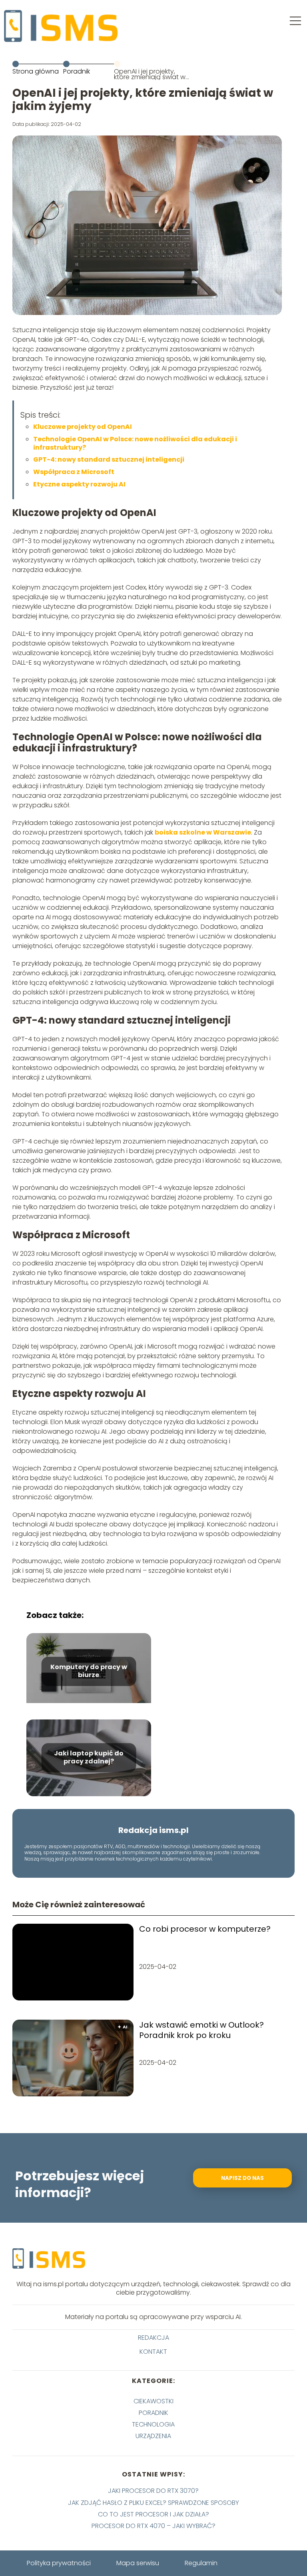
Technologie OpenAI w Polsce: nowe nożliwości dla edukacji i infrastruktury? (135, 443)
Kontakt (153, 2352)
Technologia (153, 2424)
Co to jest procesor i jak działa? (153, 2514)
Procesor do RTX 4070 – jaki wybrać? (153, 2526)
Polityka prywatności (59, 2563)
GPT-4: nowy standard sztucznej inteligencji (109, 459)
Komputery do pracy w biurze (89, 1672)
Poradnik (77, 71)
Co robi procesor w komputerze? (205, 1929)
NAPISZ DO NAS (242, 2178)
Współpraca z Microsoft (74, 472)
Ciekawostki (153, 2401)
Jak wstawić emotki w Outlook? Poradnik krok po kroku (201, 2030)
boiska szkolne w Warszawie (203, 832)
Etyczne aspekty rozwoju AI (79, 484)
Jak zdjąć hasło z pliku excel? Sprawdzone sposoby (153, 2503)
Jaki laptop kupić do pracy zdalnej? (89, 1758)
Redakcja (153, 2338)
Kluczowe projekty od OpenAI (83, 427)
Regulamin (201, 2563)
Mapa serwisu (138, 2563)
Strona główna (36, 71)
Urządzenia (153, 2436)
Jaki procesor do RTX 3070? (153, 2491)
